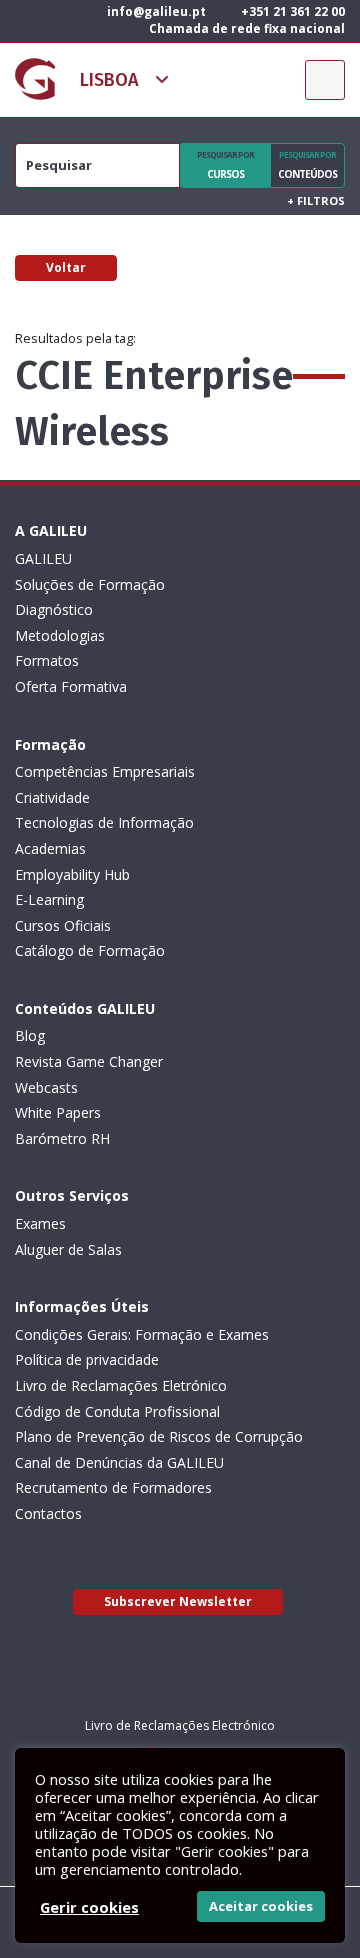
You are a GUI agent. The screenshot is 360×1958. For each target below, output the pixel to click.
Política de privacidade (87, 1359)
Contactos (48, 1513)
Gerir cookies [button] (89, 1907)
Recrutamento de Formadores (113, 1487)
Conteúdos (307, 165)
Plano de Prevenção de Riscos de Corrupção (159, 1436)
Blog (30, 1035)
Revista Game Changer (89, 1061)
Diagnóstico (54, 609)
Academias (50, 848)
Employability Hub (72, 874)
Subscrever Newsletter (178, 1601)
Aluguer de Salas (68, 1249)
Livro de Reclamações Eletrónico (121, 1385)
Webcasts (46, 1087)
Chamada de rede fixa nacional (245, 28)
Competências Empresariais (105, 771)
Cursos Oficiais (63, 925)
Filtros (316, 200)
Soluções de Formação (90, 584)
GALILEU (43, 558)
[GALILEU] (35, 79)
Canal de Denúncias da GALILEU (119, 1462)
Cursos (225, 165)
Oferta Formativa (71, 686)
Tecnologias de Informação (104, 822)
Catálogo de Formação (90, 950)
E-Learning (49, 899)
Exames (40, 1223)
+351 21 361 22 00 (291, 11)
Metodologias (60, 635)
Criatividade (52, 797)
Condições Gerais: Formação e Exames (142, 1334)
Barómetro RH (62, 1138)
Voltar (66, 267)
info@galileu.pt (155, 11)
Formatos (47, 660)
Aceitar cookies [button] (261, 1906)
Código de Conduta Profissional (117, 1411)
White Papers (58, 1112)
